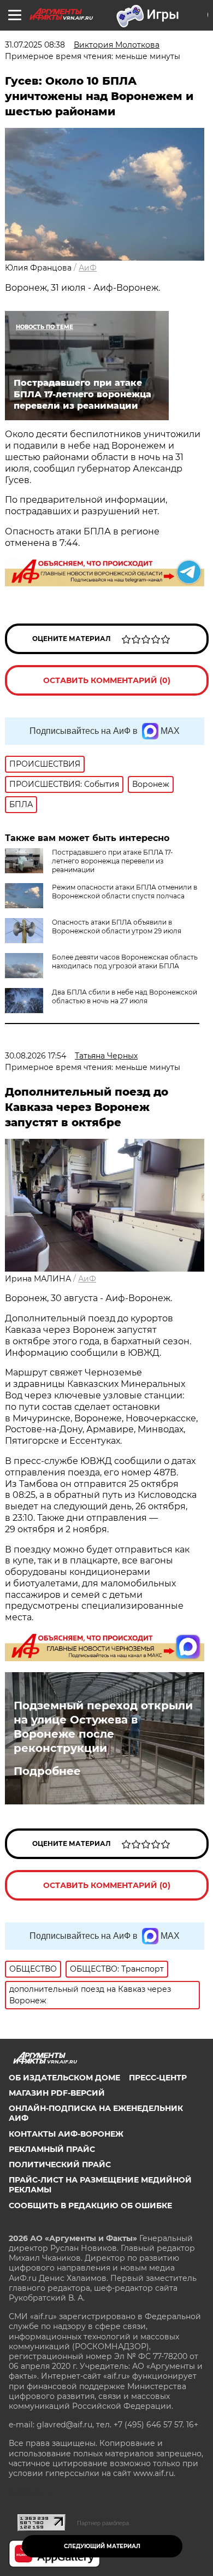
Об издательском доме (64, 2078)
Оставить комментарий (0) (107, 680)
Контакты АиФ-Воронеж (66, 2134)
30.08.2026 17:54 (35, 1056)
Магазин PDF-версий (57, 2093)
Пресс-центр (158, 2078)
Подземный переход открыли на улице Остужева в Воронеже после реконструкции (103, 1727)
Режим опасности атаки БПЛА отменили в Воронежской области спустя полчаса (125, 892)
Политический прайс (60, 2165)
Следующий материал (102, 2546)
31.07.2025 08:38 (35, 45)
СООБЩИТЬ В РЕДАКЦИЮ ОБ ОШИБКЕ (90, 2206)
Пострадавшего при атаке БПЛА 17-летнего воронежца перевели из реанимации (113, 861)
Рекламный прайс (52, 2149)
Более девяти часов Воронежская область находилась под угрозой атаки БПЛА (125, 961)
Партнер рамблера (103, 2523)
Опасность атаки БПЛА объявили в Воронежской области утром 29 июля (117, 927)
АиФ (88, 268)
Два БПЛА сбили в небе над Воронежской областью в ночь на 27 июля (125, 996)
